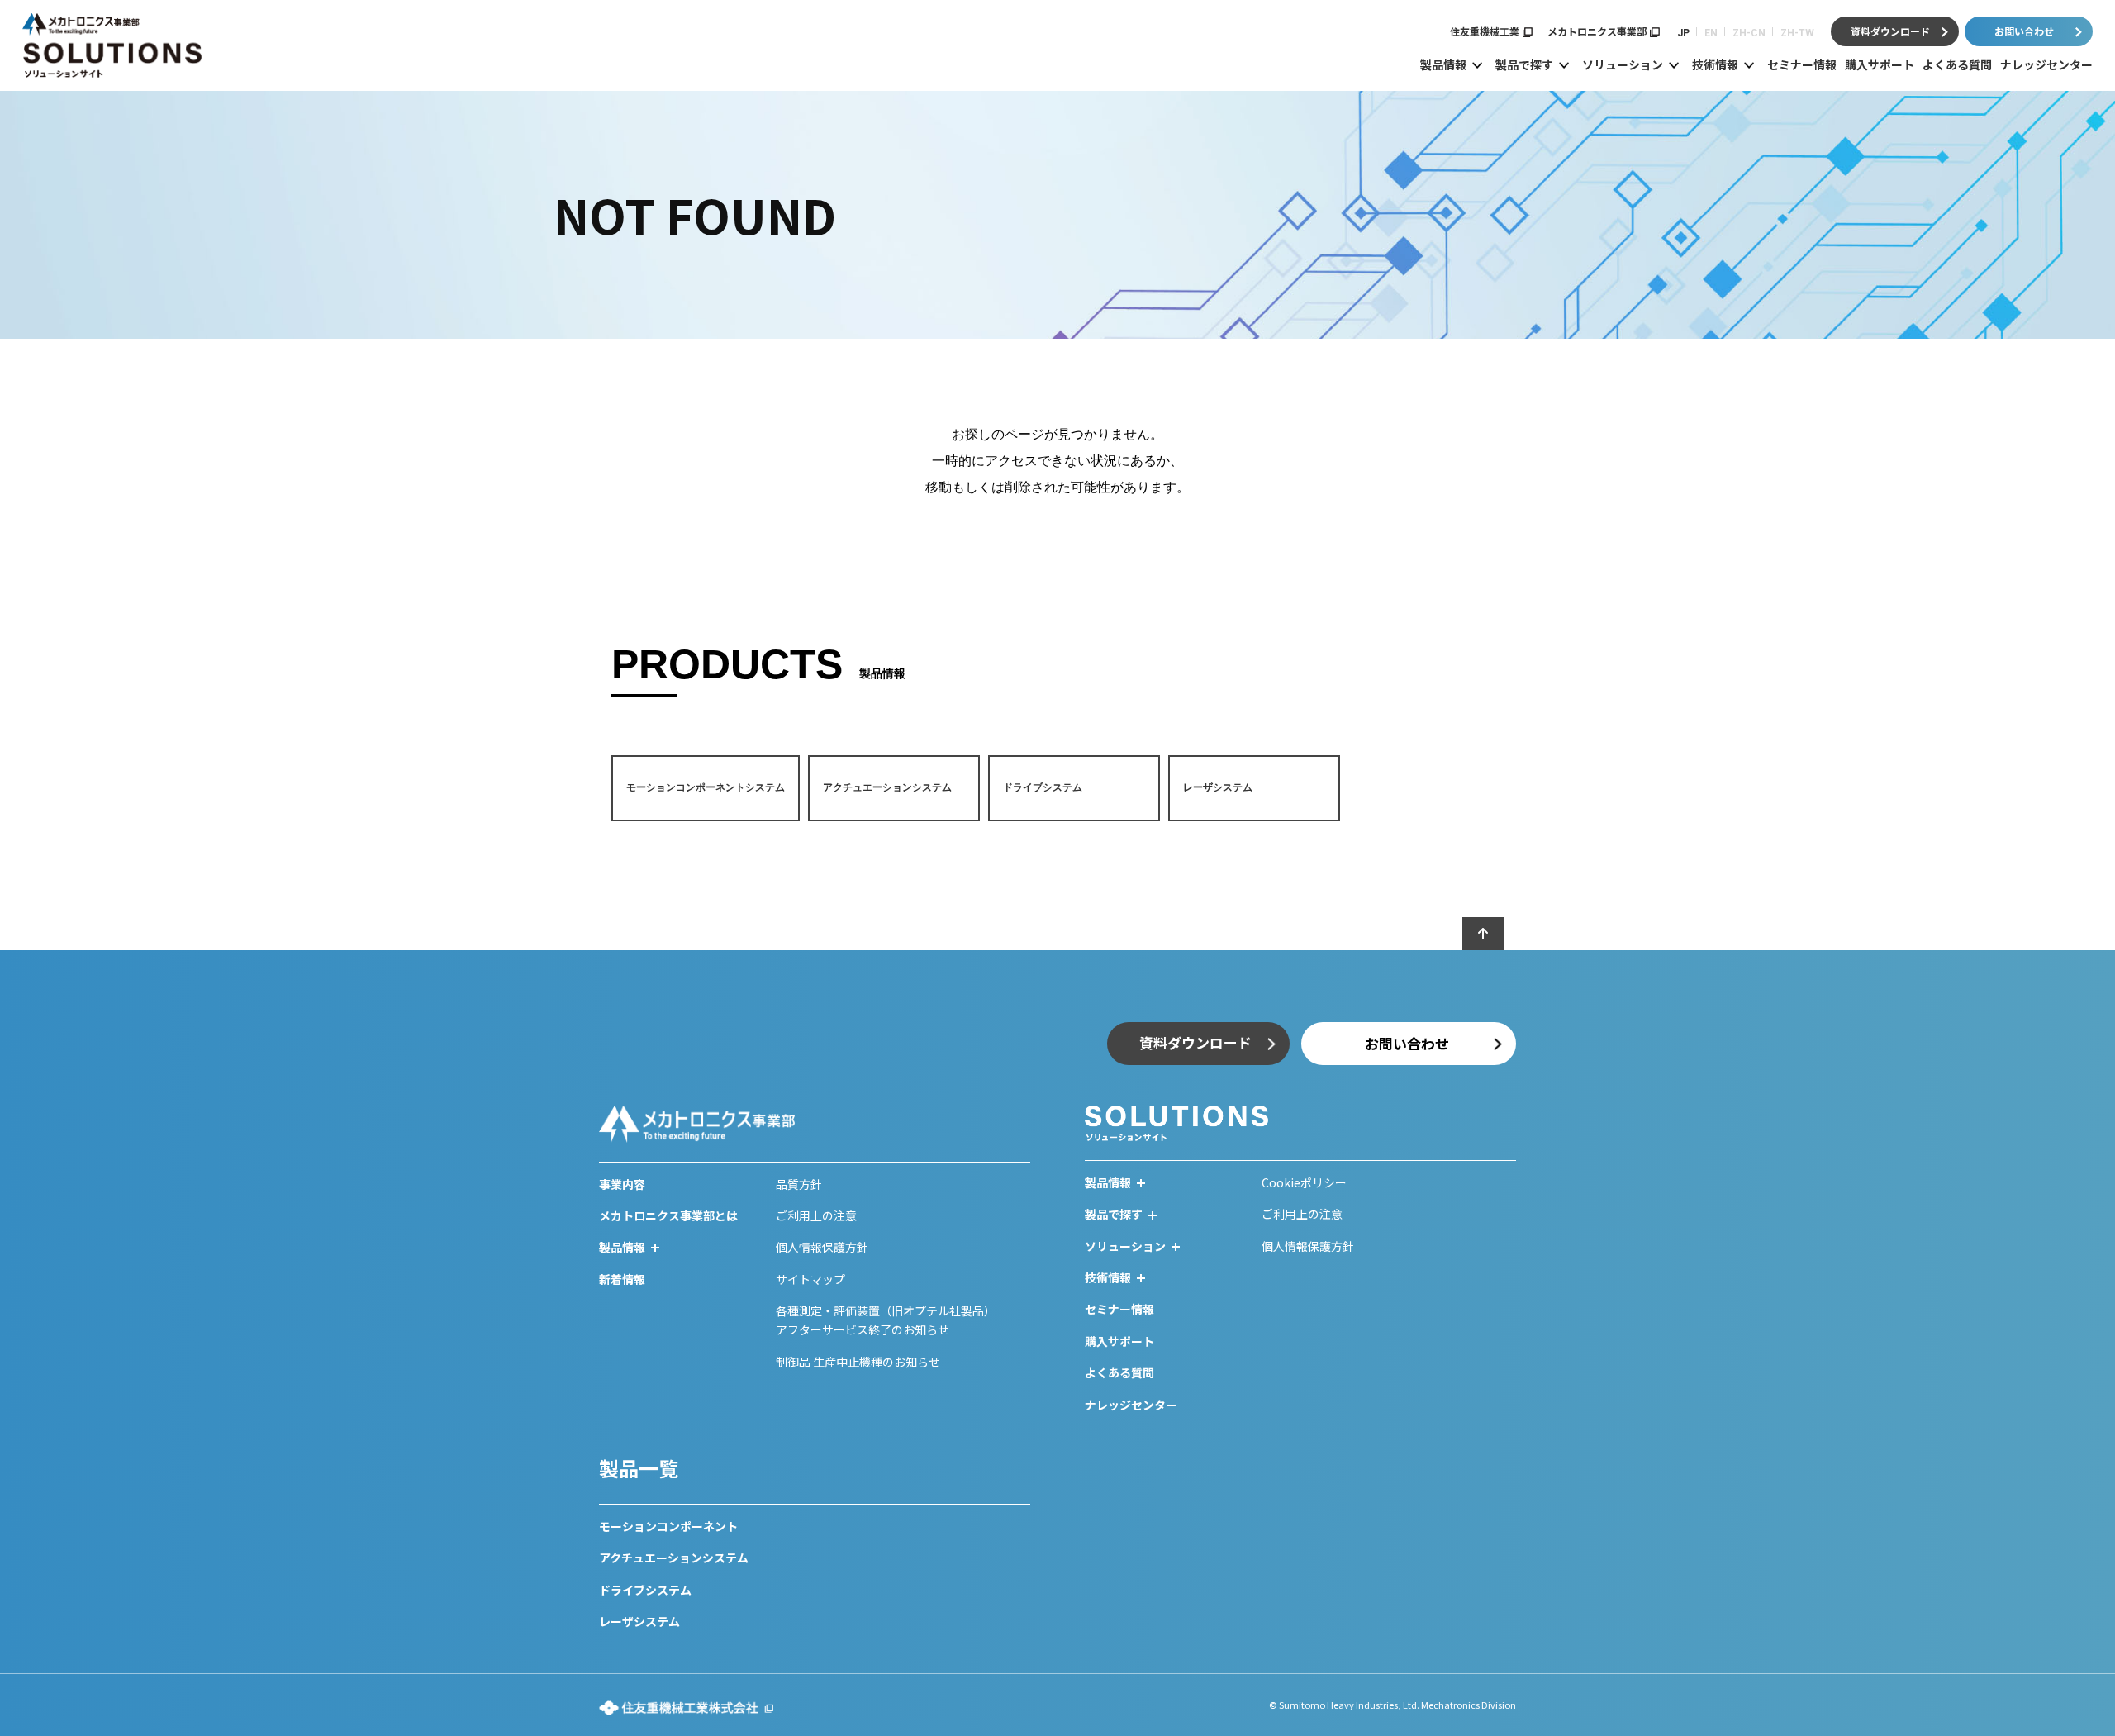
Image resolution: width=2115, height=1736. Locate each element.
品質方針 (799, 1184)
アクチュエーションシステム (674, 1558)
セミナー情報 (1802, 64)
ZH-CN (1749, 33)
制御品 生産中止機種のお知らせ (858, 1362)
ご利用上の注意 (816, 1215)
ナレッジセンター (2046, 64)
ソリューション (1623, 64)
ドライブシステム (645, 1590)
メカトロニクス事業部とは (668, 1215)
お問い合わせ (2024, 31)
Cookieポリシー (1304, 1182)
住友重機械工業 (1485, 31)
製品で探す (1524, 64)
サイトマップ (810, 1279)
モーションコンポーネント (668, 1526)
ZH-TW (1797, 33)
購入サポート (1880, 64)
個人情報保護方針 (822, 1247)
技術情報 (1715, 64)
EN (1711, 33)
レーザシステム (639, 1621)
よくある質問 (1957, 64)
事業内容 (622, 1184)
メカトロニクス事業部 (1597, 31)
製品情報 (1443, 64)
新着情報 (622, 1279)
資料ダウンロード (1890, 31)
